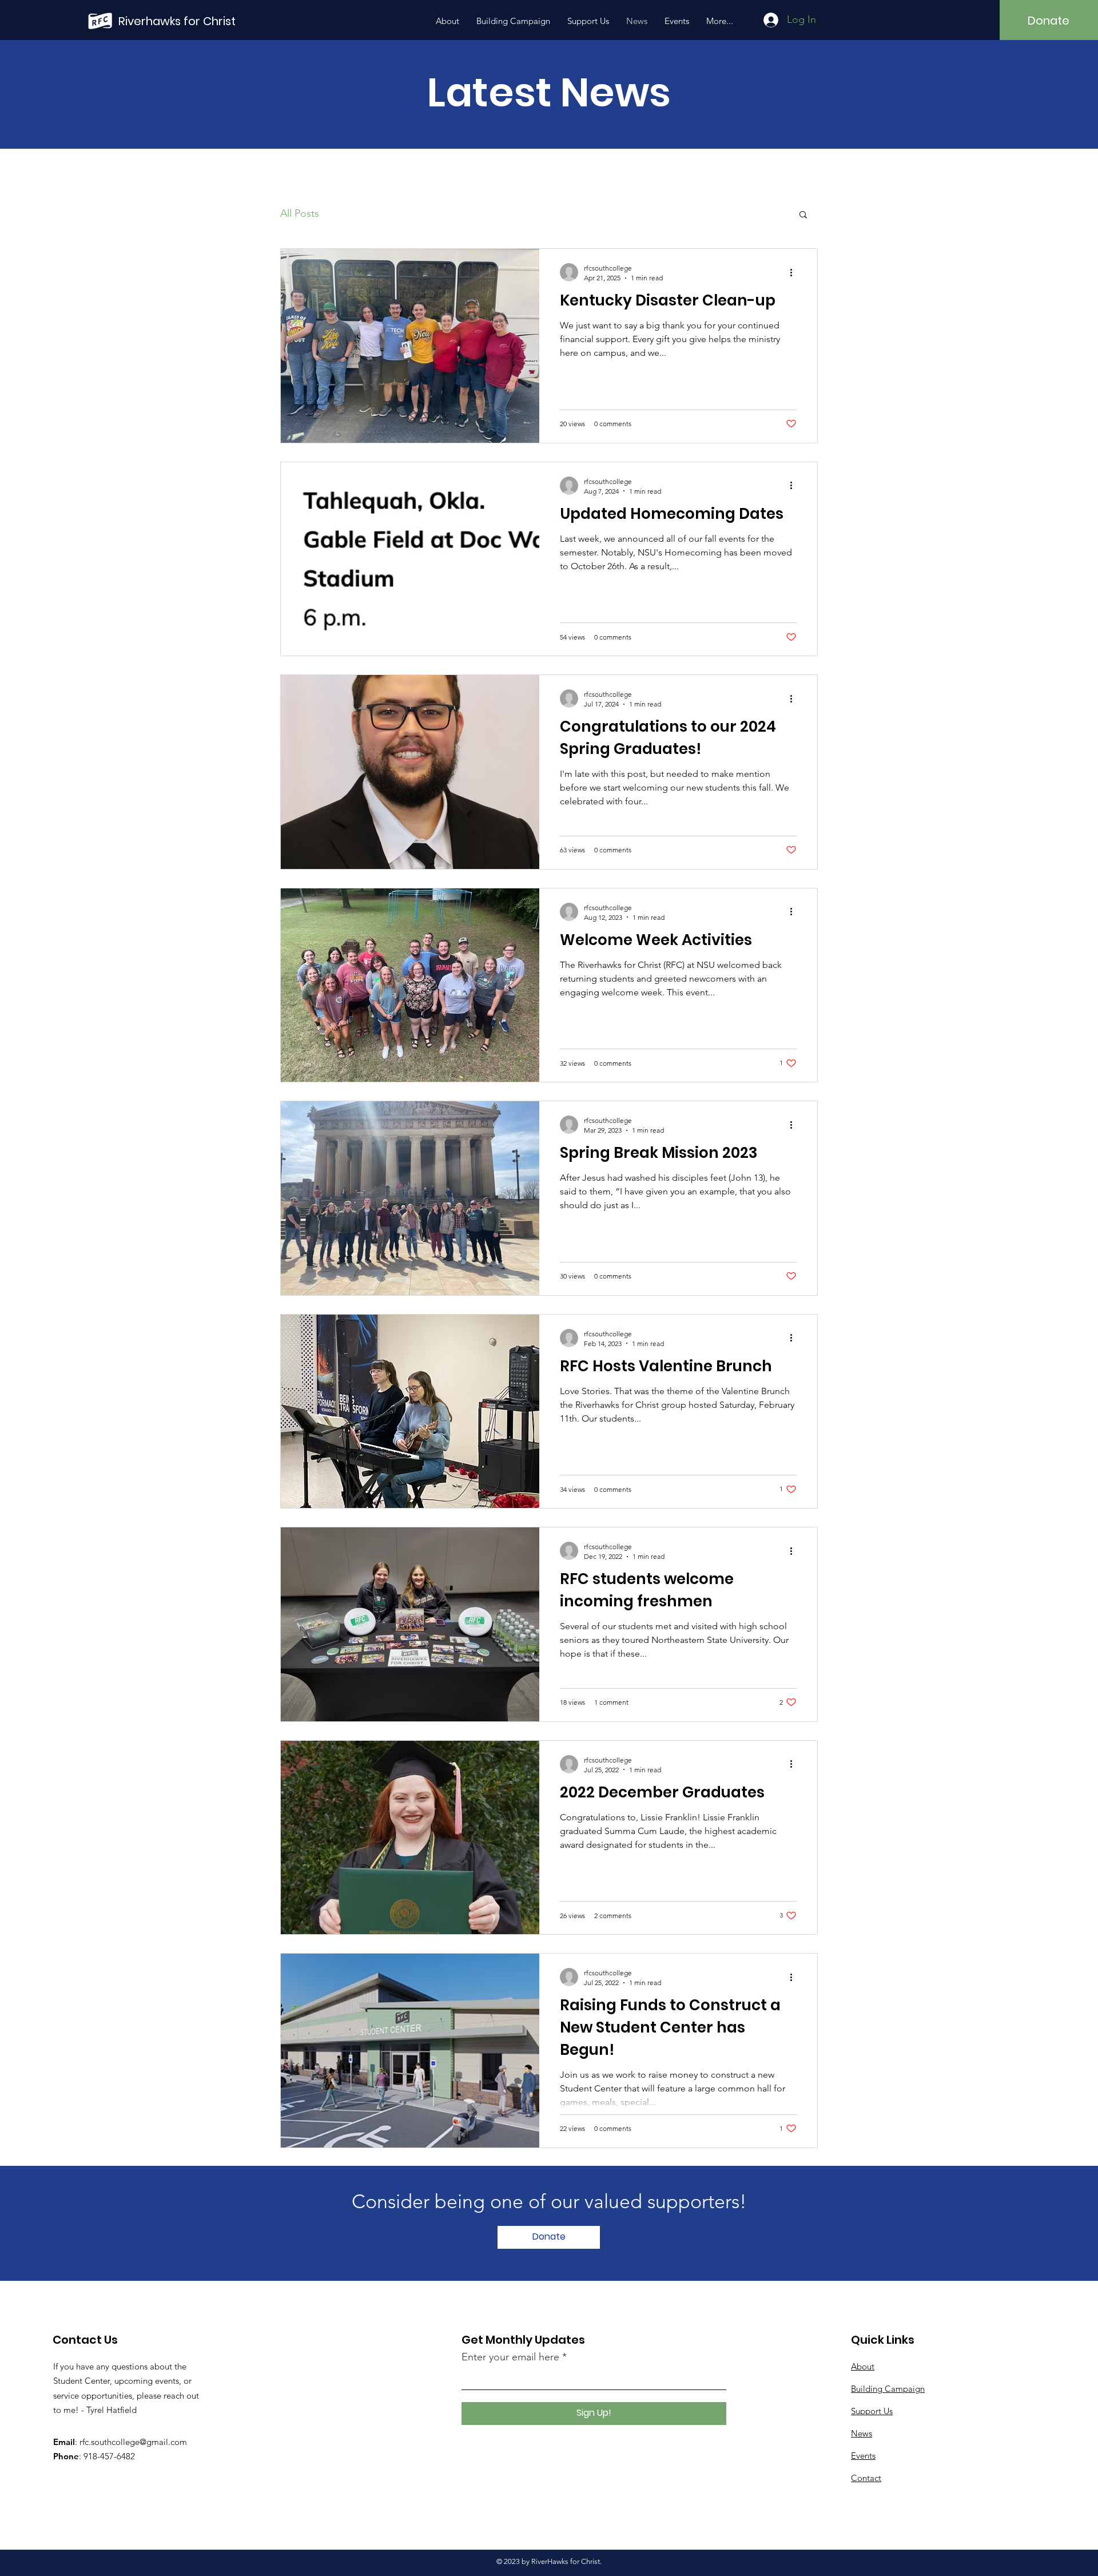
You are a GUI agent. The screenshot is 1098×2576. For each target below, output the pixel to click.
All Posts (300, 213)
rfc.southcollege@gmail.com (133, 2442)
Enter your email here (510, 2357)
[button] (803, 215)
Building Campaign (888, 2389)
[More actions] (795, 272)
